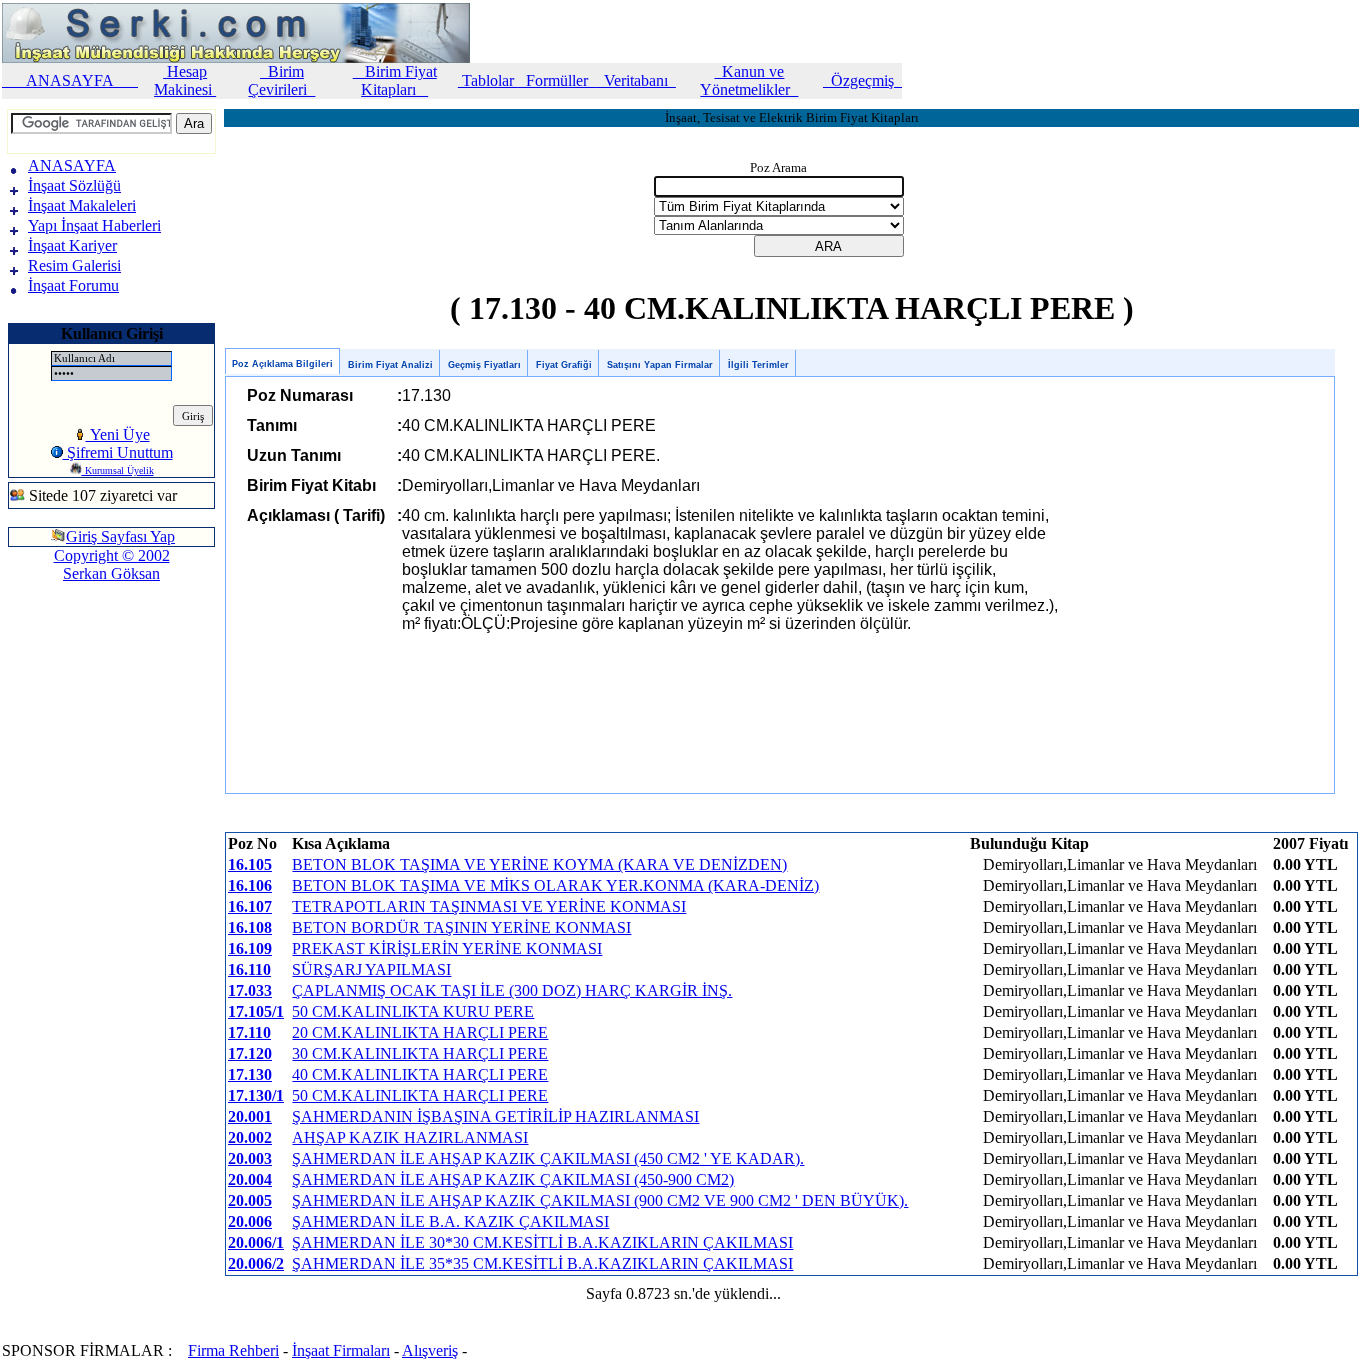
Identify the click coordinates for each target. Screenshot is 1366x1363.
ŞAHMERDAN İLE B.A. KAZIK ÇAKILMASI (450, 1221)
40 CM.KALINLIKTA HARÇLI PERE (420, 1074)
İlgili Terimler (758, 365)
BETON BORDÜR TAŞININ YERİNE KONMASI (461, 927)
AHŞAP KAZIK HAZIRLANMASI (410, 1137)
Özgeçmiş (862, 80)
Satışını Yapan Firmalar (660, 365)
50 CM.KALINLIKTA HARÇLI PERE (420, 1095)
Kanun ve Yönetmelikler (749, 80)
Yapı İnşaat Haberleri (94, 225)
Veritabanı (636, 80)
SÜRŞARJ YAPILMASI (371, 969)
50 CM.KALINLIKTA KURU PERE (413, 1011)
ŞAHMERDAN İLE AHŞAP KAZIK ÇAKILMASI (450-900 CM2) (513, 1179)
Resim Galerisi (74, 265)
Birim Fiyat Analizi (390, 365)
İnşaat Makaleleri (82, 205)
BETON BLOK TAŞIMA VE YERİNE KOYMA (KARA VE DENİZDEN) (539, 864)
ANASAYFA (70, 80)
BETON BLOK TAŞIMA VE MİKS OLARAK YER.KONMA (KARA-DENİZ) (555, 885)
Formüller (557, 80)
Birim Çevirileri (281, 80)
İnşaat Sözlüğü (74, 185)
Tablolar (488, 80)
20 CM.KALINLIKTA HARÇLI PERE (420, 1032)
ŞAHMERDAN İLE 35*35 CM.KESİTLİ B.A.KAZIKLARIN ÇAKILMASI (542, 1263)
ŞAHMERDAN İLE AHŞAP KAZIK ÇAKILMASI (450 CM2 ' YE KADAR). (548, 1158)
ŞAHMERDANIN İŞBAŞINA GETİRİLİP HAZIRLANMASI (495, 1116)
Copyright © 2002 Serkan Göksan (112, 564)
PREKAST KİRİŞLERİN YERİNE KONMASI (447, 948)
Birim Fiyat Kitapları (395, 80)
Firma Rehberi (233, 1350)
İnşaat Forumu (73, 285)
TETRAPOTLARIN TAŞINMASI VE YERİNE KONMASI (489, 906)
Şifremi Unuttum (118, 452)
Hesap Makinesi (185, 80)
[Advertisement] (68, 664)
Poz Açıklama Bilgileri (282, 364)
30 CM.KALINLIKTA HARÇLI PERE (420, 1053)
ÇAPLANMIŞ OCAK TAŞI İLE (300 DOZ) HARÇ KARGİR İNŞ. (512, 990)
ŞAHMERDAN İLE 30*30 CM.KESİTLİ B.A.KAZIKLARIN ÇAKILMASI (542, 1242)
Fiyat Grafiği (564, 365)
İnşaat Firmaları (341, 1350)
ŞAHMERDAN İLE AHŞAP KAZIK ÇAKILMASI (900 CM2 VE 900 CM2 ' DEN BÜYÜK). (600, 1200)
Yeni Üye (118, 434)
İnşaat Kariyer (72, 245)
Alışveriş (430, 1350)
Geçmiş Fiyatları (484, 365)
